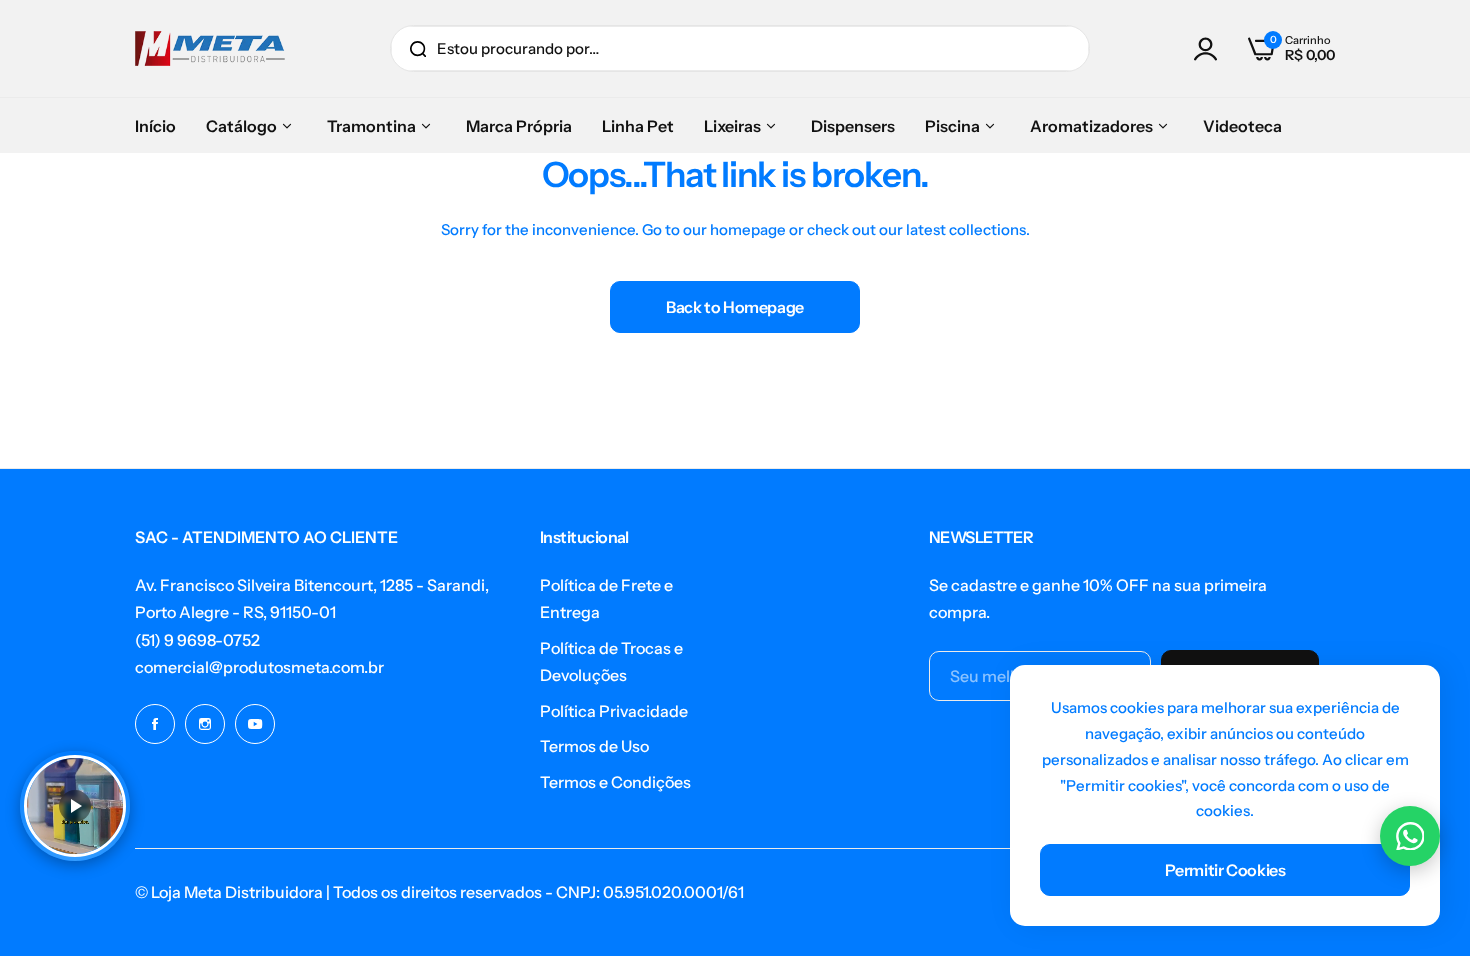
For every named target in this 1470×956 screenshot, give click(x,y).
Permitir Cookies (1225, 870)
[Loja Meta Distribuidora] (210, 48)
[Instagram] (205, 724)
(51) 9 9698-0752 (197, 640)
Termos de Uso (594, 746)
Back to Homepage (735, 307)
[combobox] (740, 48)
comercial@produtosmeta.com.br (259, 667)
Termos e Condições (615, 782)
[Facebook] (155, 724)
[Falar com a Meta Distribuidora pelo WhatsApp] (1410, 836)
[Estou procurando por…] (418, 48)
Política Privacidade (614, 711)
